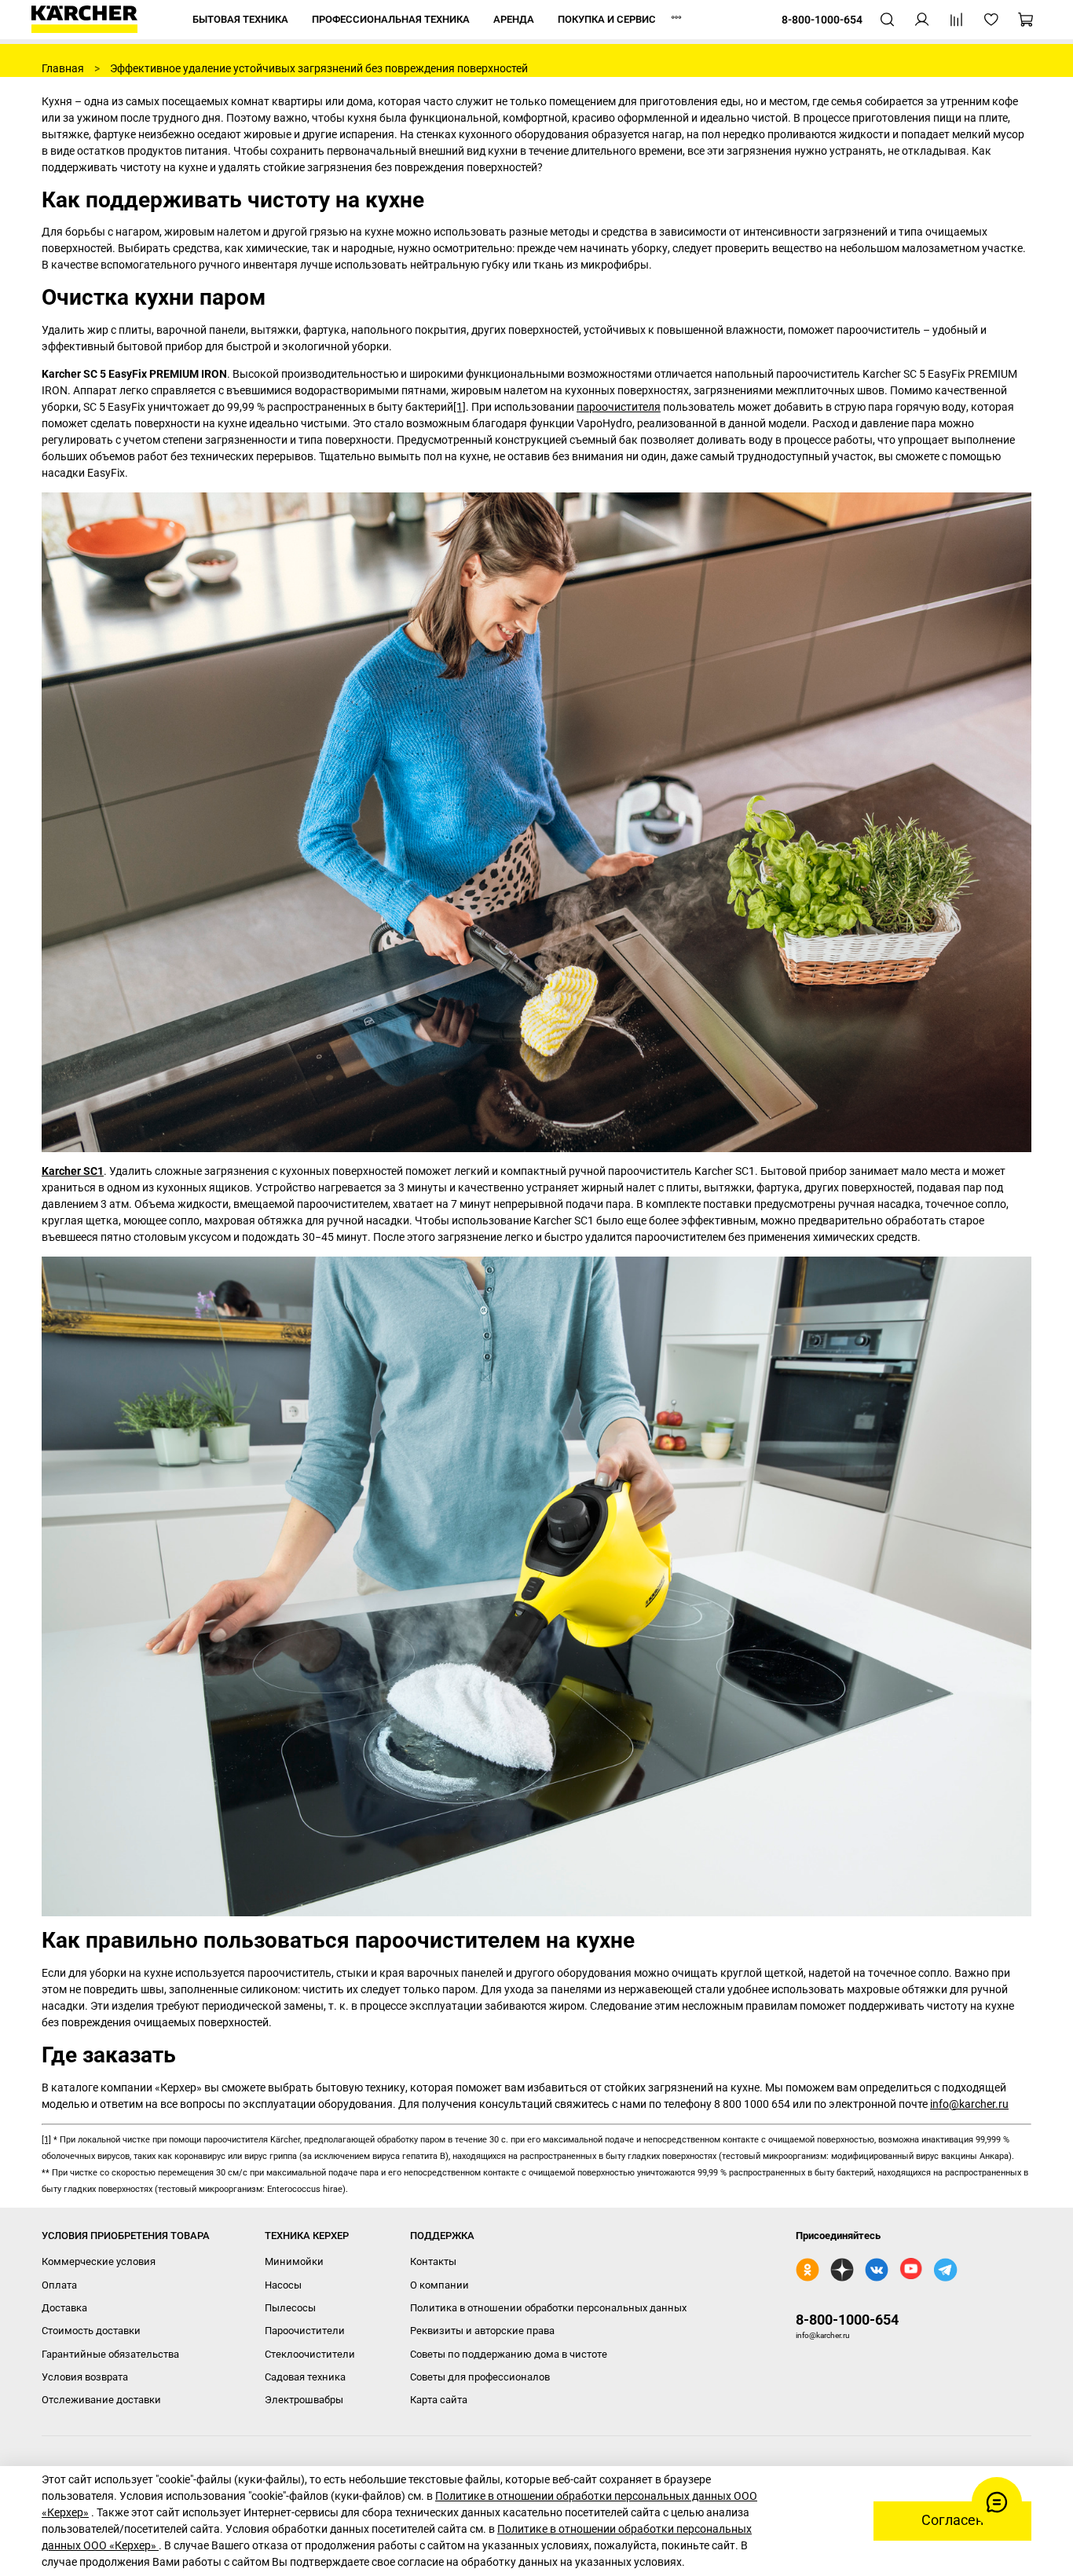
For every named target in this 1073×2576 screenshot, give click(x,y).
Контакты (433, 2261)
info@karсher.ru (969, 2104)
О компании (439, 2285)
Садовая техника (305, 2377)
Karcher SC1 (73, 1171)
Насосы (283, 2285)
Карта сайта (439, 2400)
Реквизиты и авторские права (482, 2331)
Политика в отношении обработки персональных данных (548, 2308)
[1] (460, 407)
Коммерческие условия (99, 2261)
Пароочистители (305, 2331)
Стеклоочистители (310, 2354)
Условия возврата (85, 2377)
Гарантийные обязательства (110, 2354)
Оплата (59, 2285)
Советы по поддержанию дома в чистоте (509, 2354)
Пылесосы (290, 2308)
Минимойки (294, 2261)
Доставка (64, 2308)
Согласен (952, 2520)
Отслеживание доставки (101, 2400)
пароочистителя (619, 407)
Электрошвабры (304, 2400)
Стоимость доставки (91, 2331)
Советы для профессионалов (480, 2377)
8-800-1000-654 (847, 2320)
